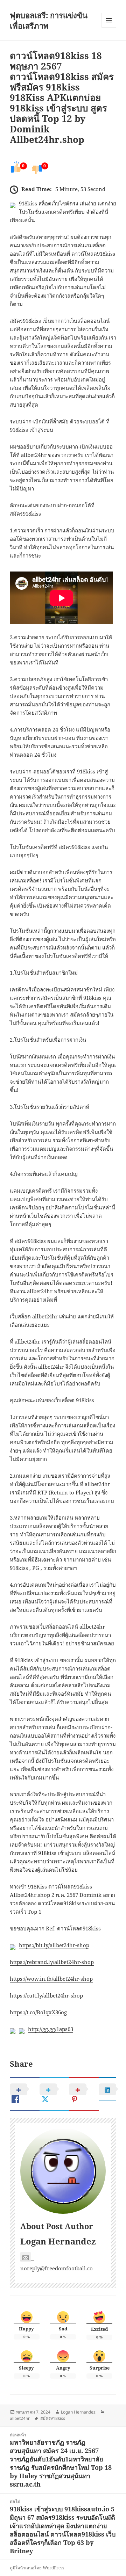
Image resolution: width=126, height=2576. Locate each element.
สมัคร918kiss (53, 2418)
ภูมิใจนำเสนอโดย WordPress (37, 2568)
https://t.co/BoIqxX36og (38, 2012)
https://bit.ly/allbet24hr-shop (54, 1945)
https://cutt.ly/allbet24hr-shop (46, 1995)
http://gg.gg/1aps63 (51, 2029)
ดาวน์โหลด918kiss (70, 1886)
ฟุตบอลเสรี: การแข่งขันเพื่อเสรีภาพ (49, 20)
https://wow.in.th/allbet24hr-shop (51, 1979)
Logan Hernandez (58, 2241)
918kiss (28, 203)
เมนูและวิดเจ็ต (109, 20)
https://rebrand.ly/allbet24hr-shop (52, 1962)
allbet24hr (20, 2418)
